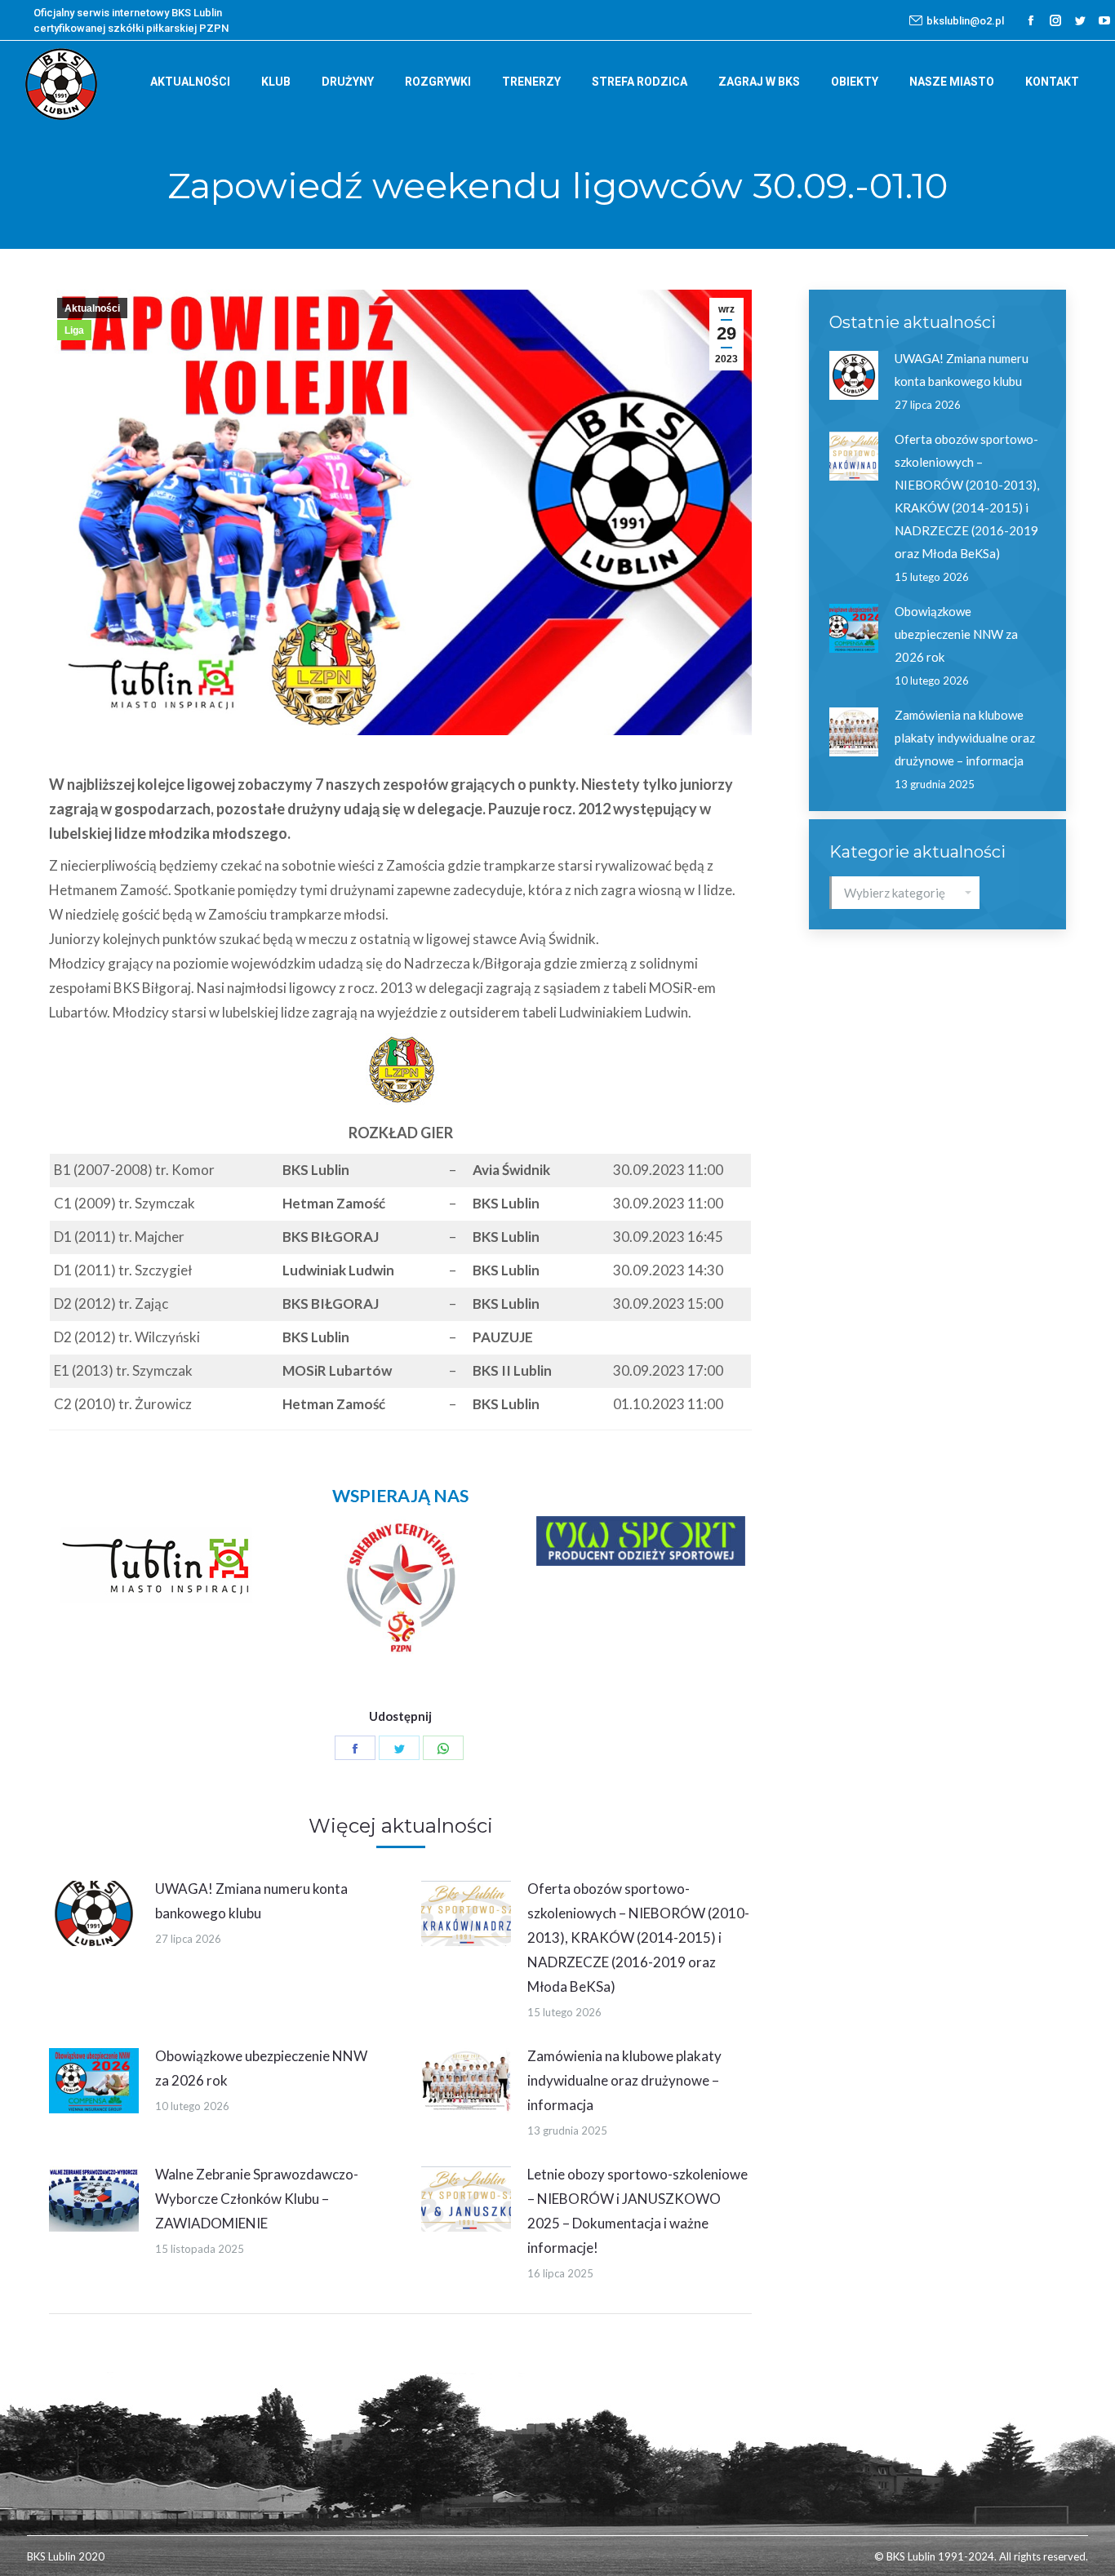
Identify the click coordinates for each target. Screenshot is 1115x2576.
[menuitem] (190, 82)
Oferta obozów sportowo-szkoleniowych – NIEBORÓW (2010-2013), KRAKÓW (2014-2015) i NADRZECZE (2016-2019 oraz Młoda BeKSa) (638, 1938)
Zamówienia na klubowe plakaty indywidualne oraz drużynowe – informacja (624, 2080)
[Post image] (94, 1913)
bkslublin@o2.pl (965, 21)
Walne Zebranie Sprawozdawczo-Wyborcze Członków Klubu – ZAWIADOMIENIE (257, 2199)
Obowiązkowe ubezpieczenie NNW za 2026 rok (261, 2068)
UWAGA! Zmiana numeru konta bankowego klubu (251, 1901)
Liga (74, 330)
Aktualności (92, 308)
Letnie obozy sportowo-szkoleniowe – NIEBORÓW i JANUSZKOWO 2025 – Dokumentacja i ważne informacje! (637, 2211)
